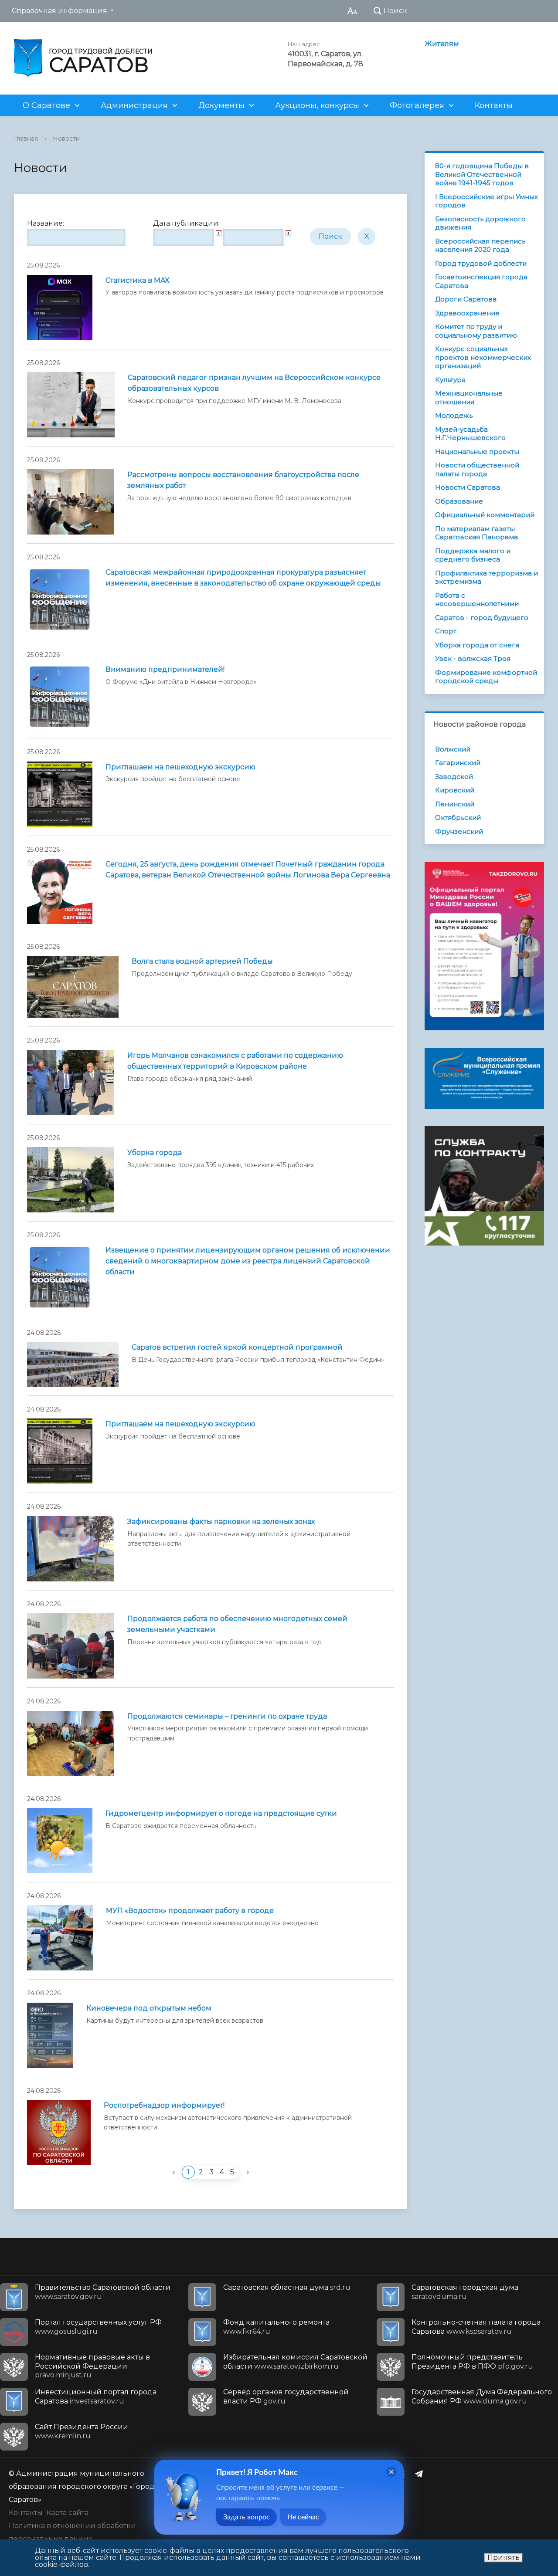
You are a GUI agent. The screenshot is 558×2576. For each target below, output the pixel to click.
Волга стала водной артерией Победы (202, 961)
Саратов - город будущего (482, 618)
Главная (26, 139)
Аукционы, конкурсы (317, 105)
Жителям (442, 44)
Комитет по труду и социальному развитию (476, 331)
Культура (450, 380)
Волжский (453, 749)
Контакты (494, 105)
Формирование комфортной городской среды (486, 677)
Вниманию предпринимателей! (165, 669)
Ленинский (455, 804)
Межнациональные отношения (469, 398)
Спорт (446, 631)
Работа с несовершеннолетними (477, 600)
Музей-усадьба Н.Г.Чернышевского (470, 434)
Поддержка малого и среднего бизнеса (473, 555)
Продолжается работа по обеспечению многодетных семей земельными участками (237, 1624)
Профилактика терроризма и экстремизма (487, 577)
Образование (459, 501)
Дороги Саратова (466, 299)
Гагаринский (458, 763)
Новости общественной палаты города (477, 469)
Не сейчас (303, 2517)
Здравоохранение (467, 313)
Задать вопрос (247, 2517)
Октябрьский (458, 817)
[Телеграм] (421, 2474)
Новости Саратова (468, 487)
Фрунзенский (459, 831)
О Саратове (46, 105)
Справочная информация (60, 11)
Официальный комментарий (485, 515)
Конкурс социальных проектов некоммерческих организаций (483, 357)
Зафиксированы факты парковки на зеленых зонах (221, 1522)
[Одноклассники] (404, 2474)
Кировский (455, 790)
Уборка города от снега (477, 645)
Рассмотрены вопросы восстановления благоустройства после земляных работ (243, 480)
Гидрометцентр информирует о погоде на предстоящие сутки (221, 1813)
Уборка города (155, 1153)
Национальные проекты (477, 452)
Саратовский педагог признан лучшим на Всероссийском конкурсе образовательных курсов (254, 383)
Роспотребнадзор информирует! (164, 2105)
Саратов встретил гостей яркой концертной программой (237, 1347)
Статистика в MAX (138, 280)
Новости (66, 139)
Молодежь (454, 415)
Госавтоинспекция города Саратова (481, 281)
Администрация (134, 105)
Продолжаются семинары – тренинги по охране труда (227, 1716)
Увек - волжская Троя (473, 658)
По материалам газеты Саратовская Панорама (476, 533)
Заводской (454, 777)
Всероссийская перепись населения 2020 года (480, 245)
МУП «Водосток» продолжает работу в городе (190, 1911)
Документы (221, 105)
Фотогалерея (417, 105)
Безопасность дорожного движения (480, 223)
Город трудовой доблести (481, 263)
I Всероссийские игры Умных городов (487, 201)
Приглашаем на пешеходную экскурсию (180, 767)
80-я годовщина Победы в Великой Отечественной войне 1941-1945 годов (482, 174)
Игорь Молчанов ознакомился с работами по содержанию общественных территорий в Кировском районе (235, 1061)
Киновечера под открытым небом (149, 2008)
